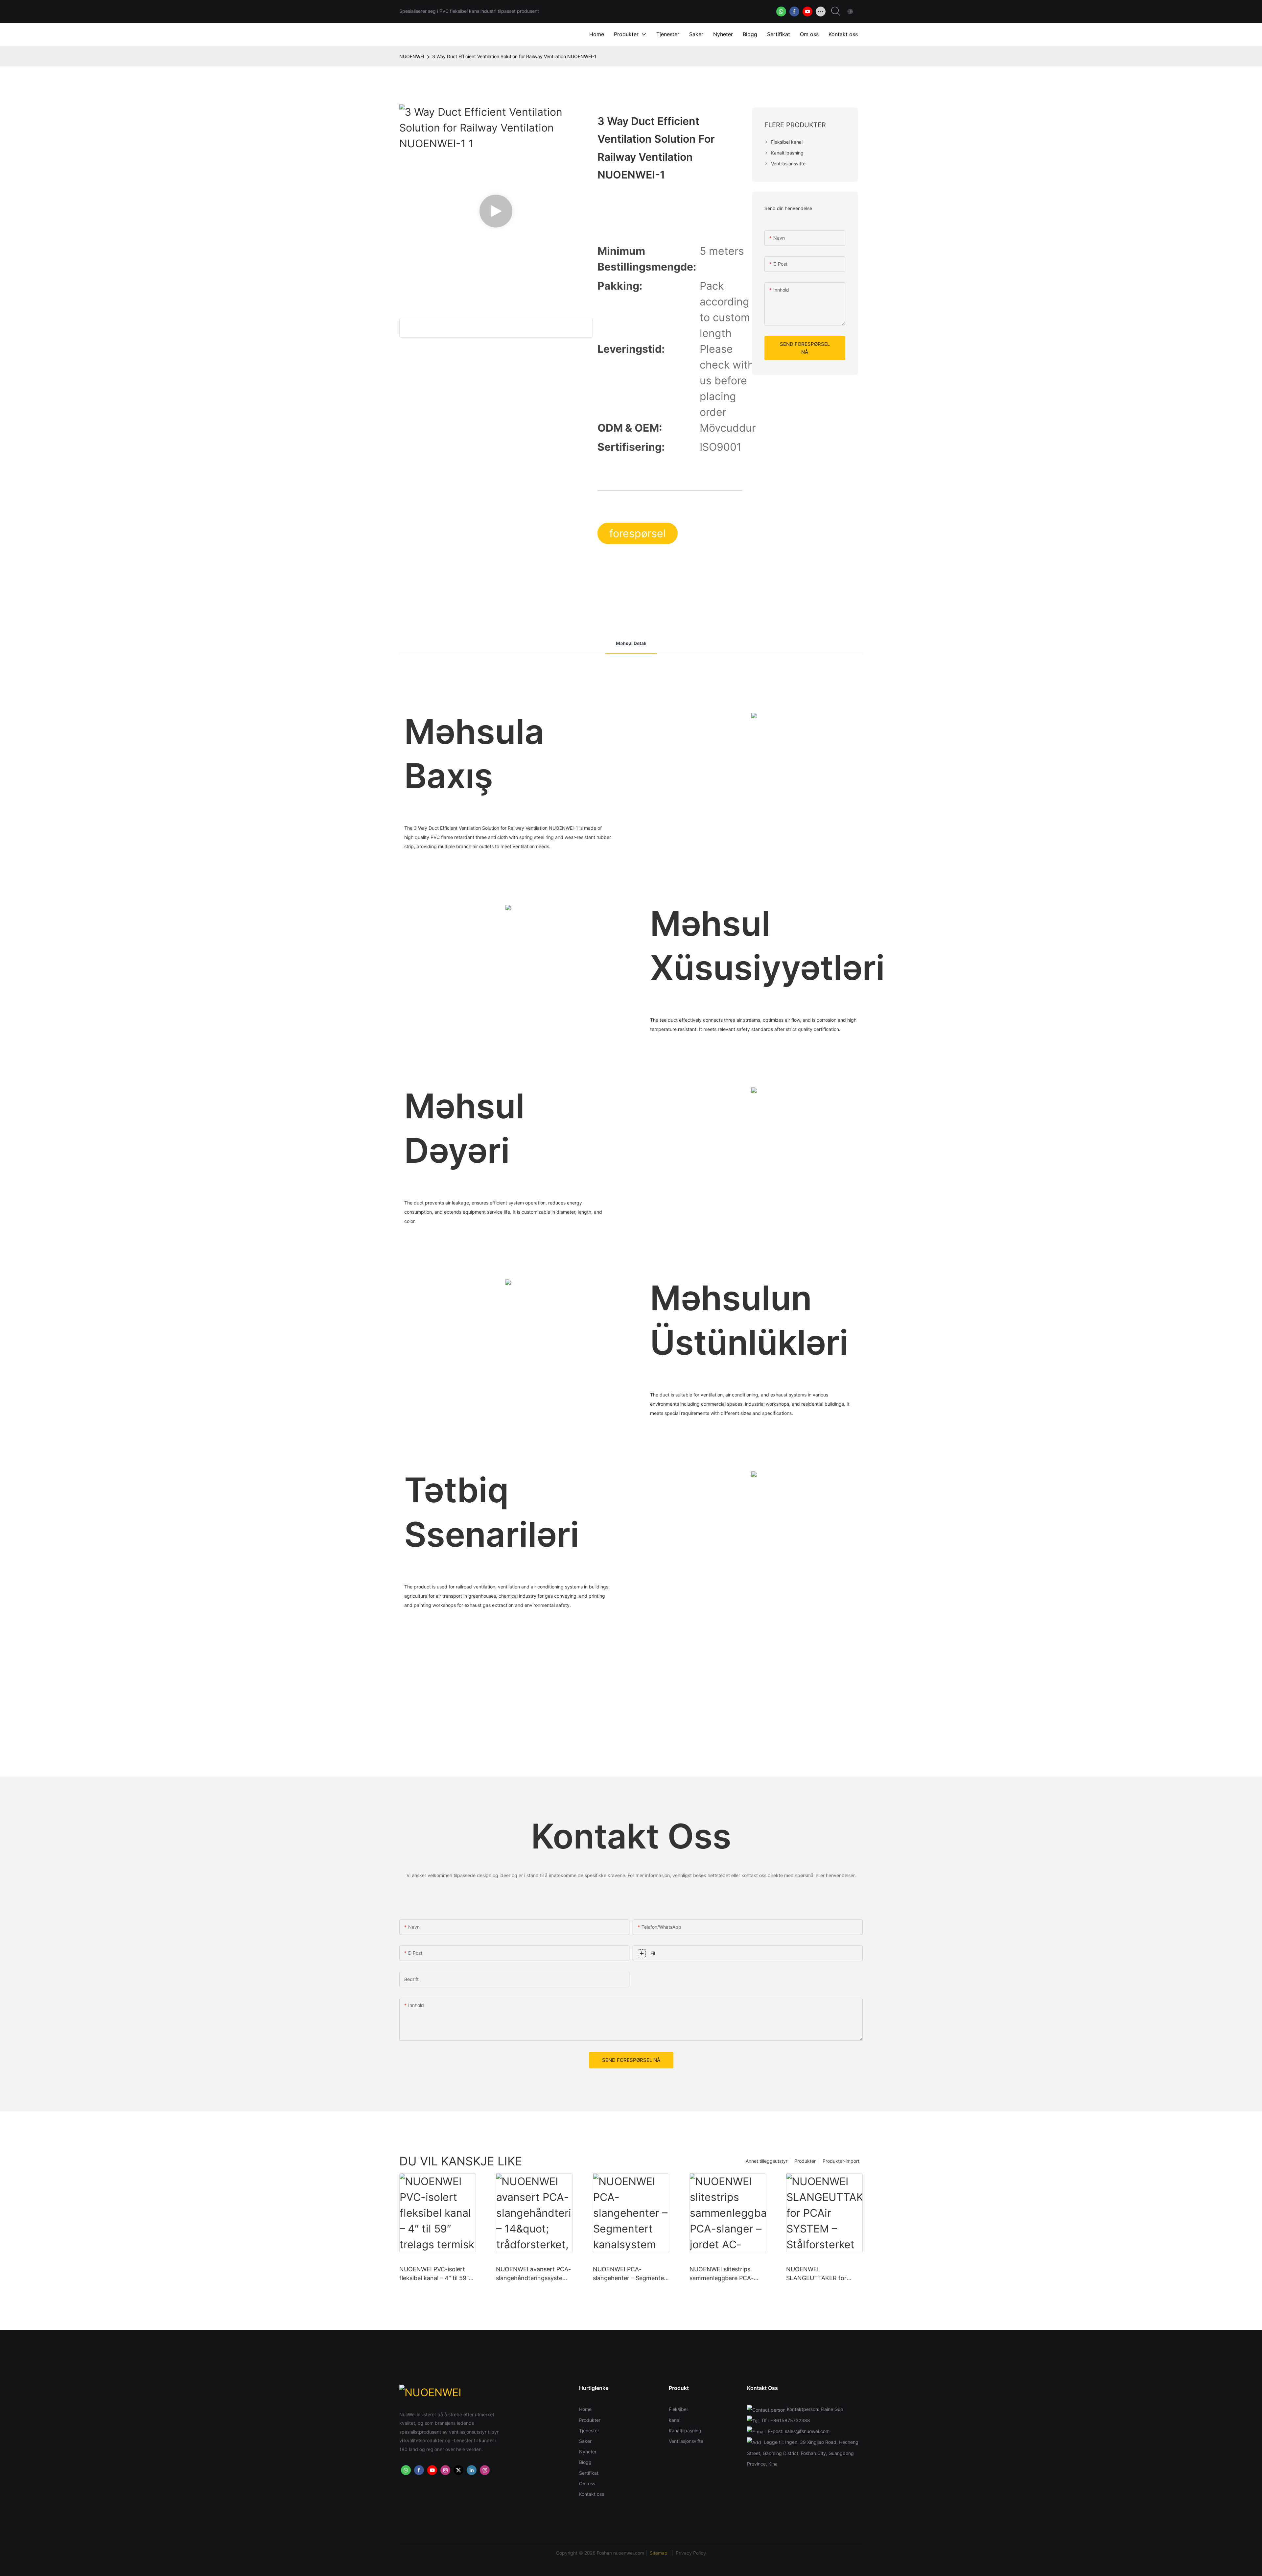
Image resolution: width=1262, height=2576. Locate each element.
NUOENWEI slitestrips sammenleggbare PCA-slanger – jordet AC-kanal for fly (724, 2274)
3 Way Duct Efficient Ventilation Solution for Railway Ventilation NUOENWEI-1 (514, 56)
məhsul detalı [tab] (631, 643)
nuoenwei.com (629, 2553)
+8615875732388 (790, 2420)
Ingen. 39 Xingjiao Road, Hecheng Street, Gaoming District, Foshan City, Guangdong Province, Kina (803, 2453)
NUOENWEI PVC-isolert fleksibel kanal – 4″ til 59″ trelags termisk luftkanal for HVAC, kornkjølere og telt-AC (434, 2274)
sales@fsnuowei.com (807, 2431)
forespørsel (638, 533)
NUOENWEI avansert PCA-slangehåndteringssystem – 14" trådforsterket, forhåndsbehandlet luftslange (534, 2274)
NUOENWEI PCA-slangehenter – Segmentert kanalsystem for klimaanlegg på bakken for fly (631, 2274)
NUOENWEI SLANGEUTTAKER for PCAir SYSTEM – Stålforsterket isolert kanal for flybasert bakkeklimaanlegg (823, 2274)
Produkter (805, 2161)
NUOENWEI (412, 56)
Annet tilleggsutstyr (767, 2161)
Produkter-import (841, 2161)
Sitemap (659, 2553)
